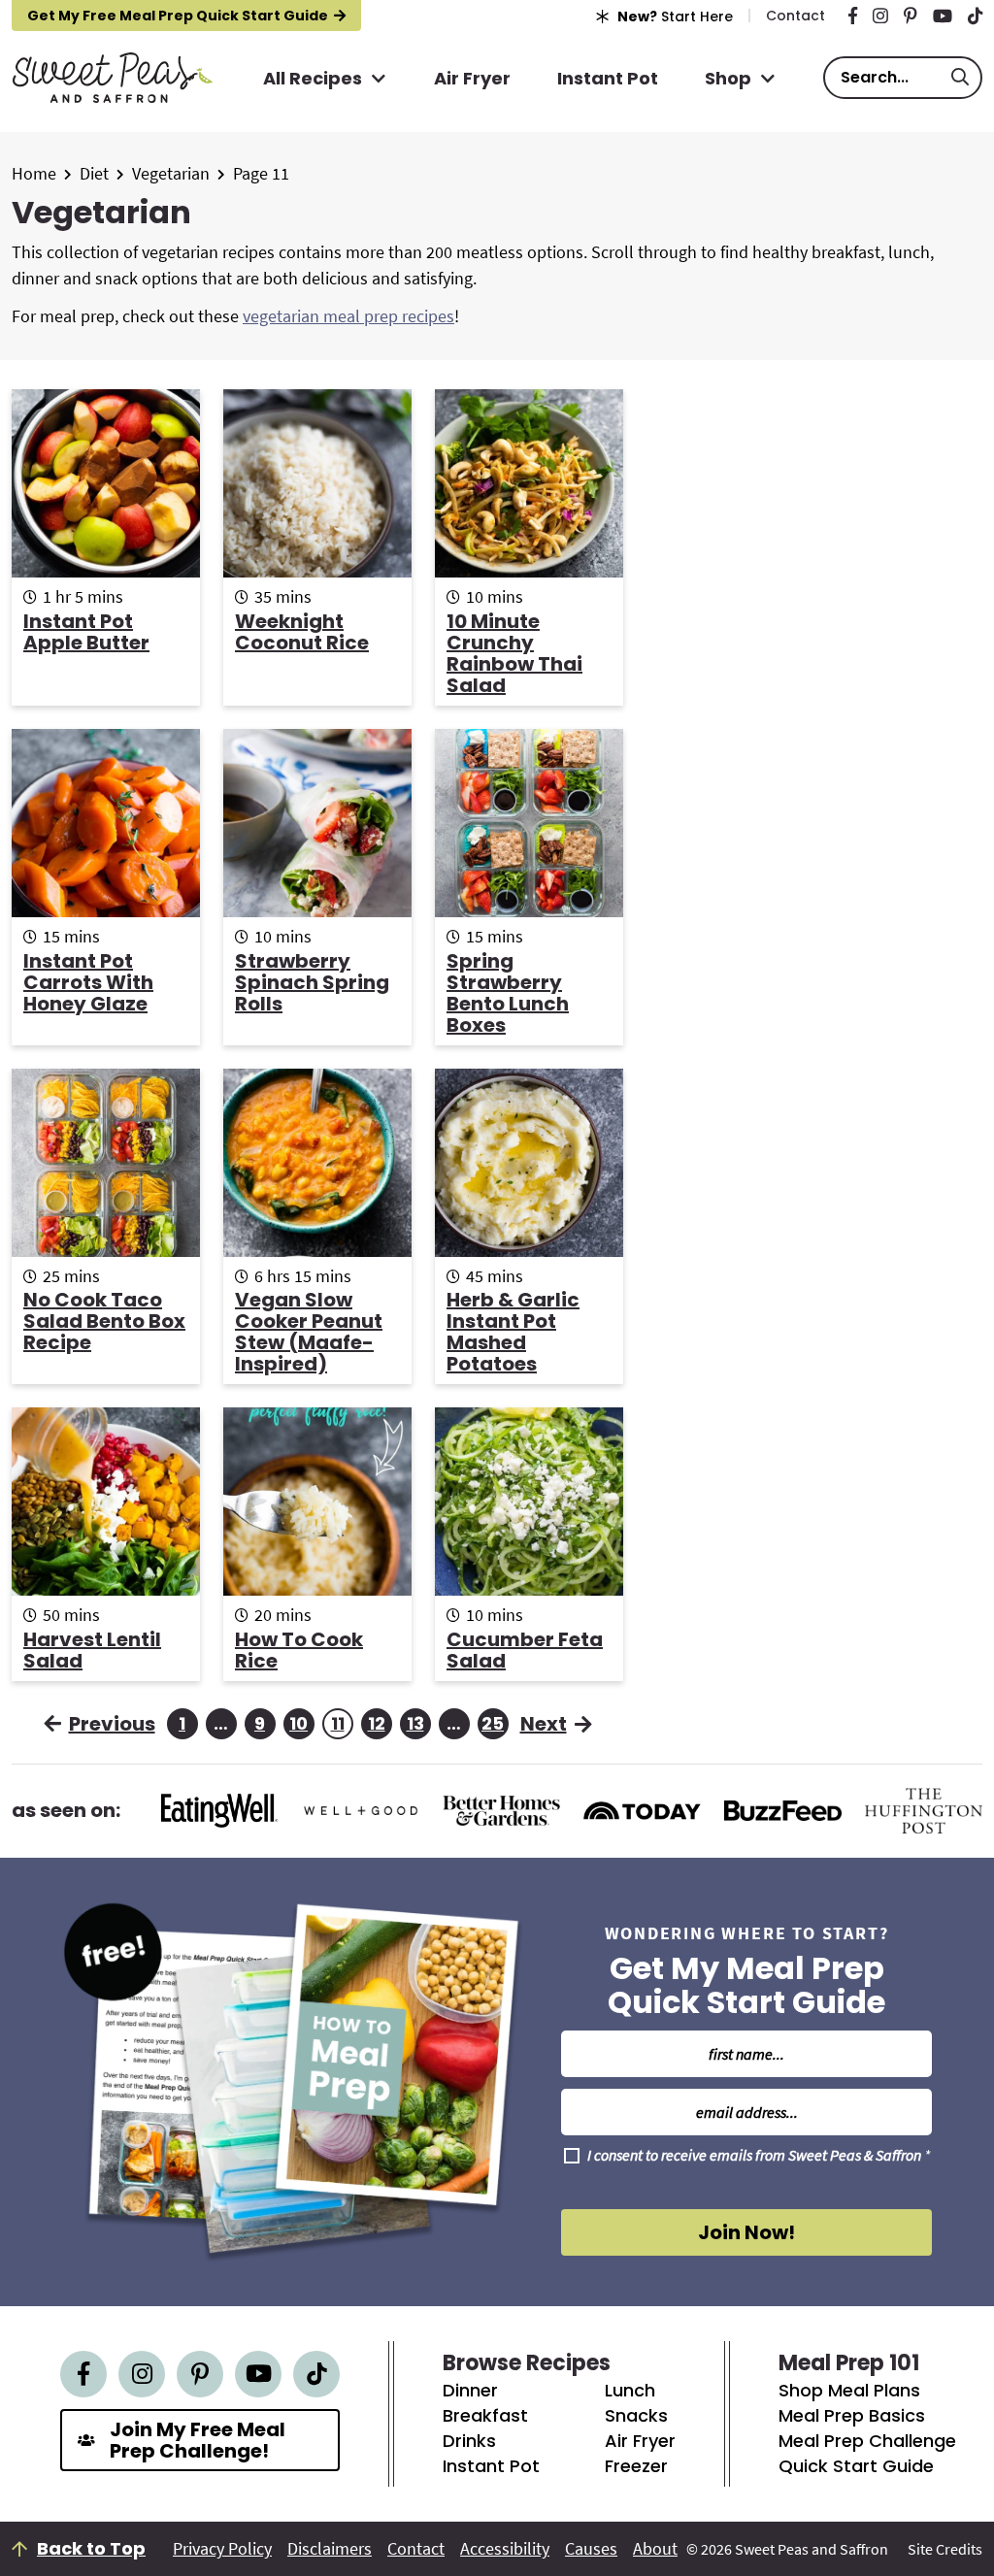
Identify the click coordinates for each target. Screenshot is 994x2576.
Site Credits (945, 2549)
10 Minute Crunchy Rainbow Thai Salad (514, 653)
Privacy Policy (222, 2549)
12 (379, 1725)
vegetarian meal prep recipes (348, 316)
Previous (112, 1724)
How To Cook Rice (299, 1650)
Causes (591, 2549)
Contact (416, 2549)
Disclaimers (330, 2549)
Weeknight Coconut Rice (302, 632)
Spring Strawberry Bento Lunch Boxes (508, 993)
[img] (853, 16)
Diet (94, 173)
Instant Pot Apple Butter (86, 632)
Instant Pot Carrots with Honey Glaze (88, 982)
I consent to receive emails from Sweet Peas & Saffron (759, 2156)
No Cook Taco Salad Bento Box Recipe (104, 1321)
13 (417, 1725)
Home (34, 173)
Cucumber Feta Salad (525, 1650)
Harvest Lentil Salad (92, 1650)
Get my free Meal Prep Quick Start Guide (178, 16)
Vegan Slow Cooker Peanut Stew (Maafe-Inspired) (309, 1332)
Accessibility (505, 2549)
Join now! (746, 2232)
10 (300, 1725)
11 (341, 1725)
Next (544, 1724)
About (655, 2549)
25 (493, 1725)
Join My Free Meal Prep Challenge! (198, 2440)
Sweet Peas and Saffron (112, 78)
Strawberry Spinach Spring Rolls (312, 982)
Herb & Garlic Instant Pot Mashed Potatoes (513, 1332)
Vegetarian (171, 173)
